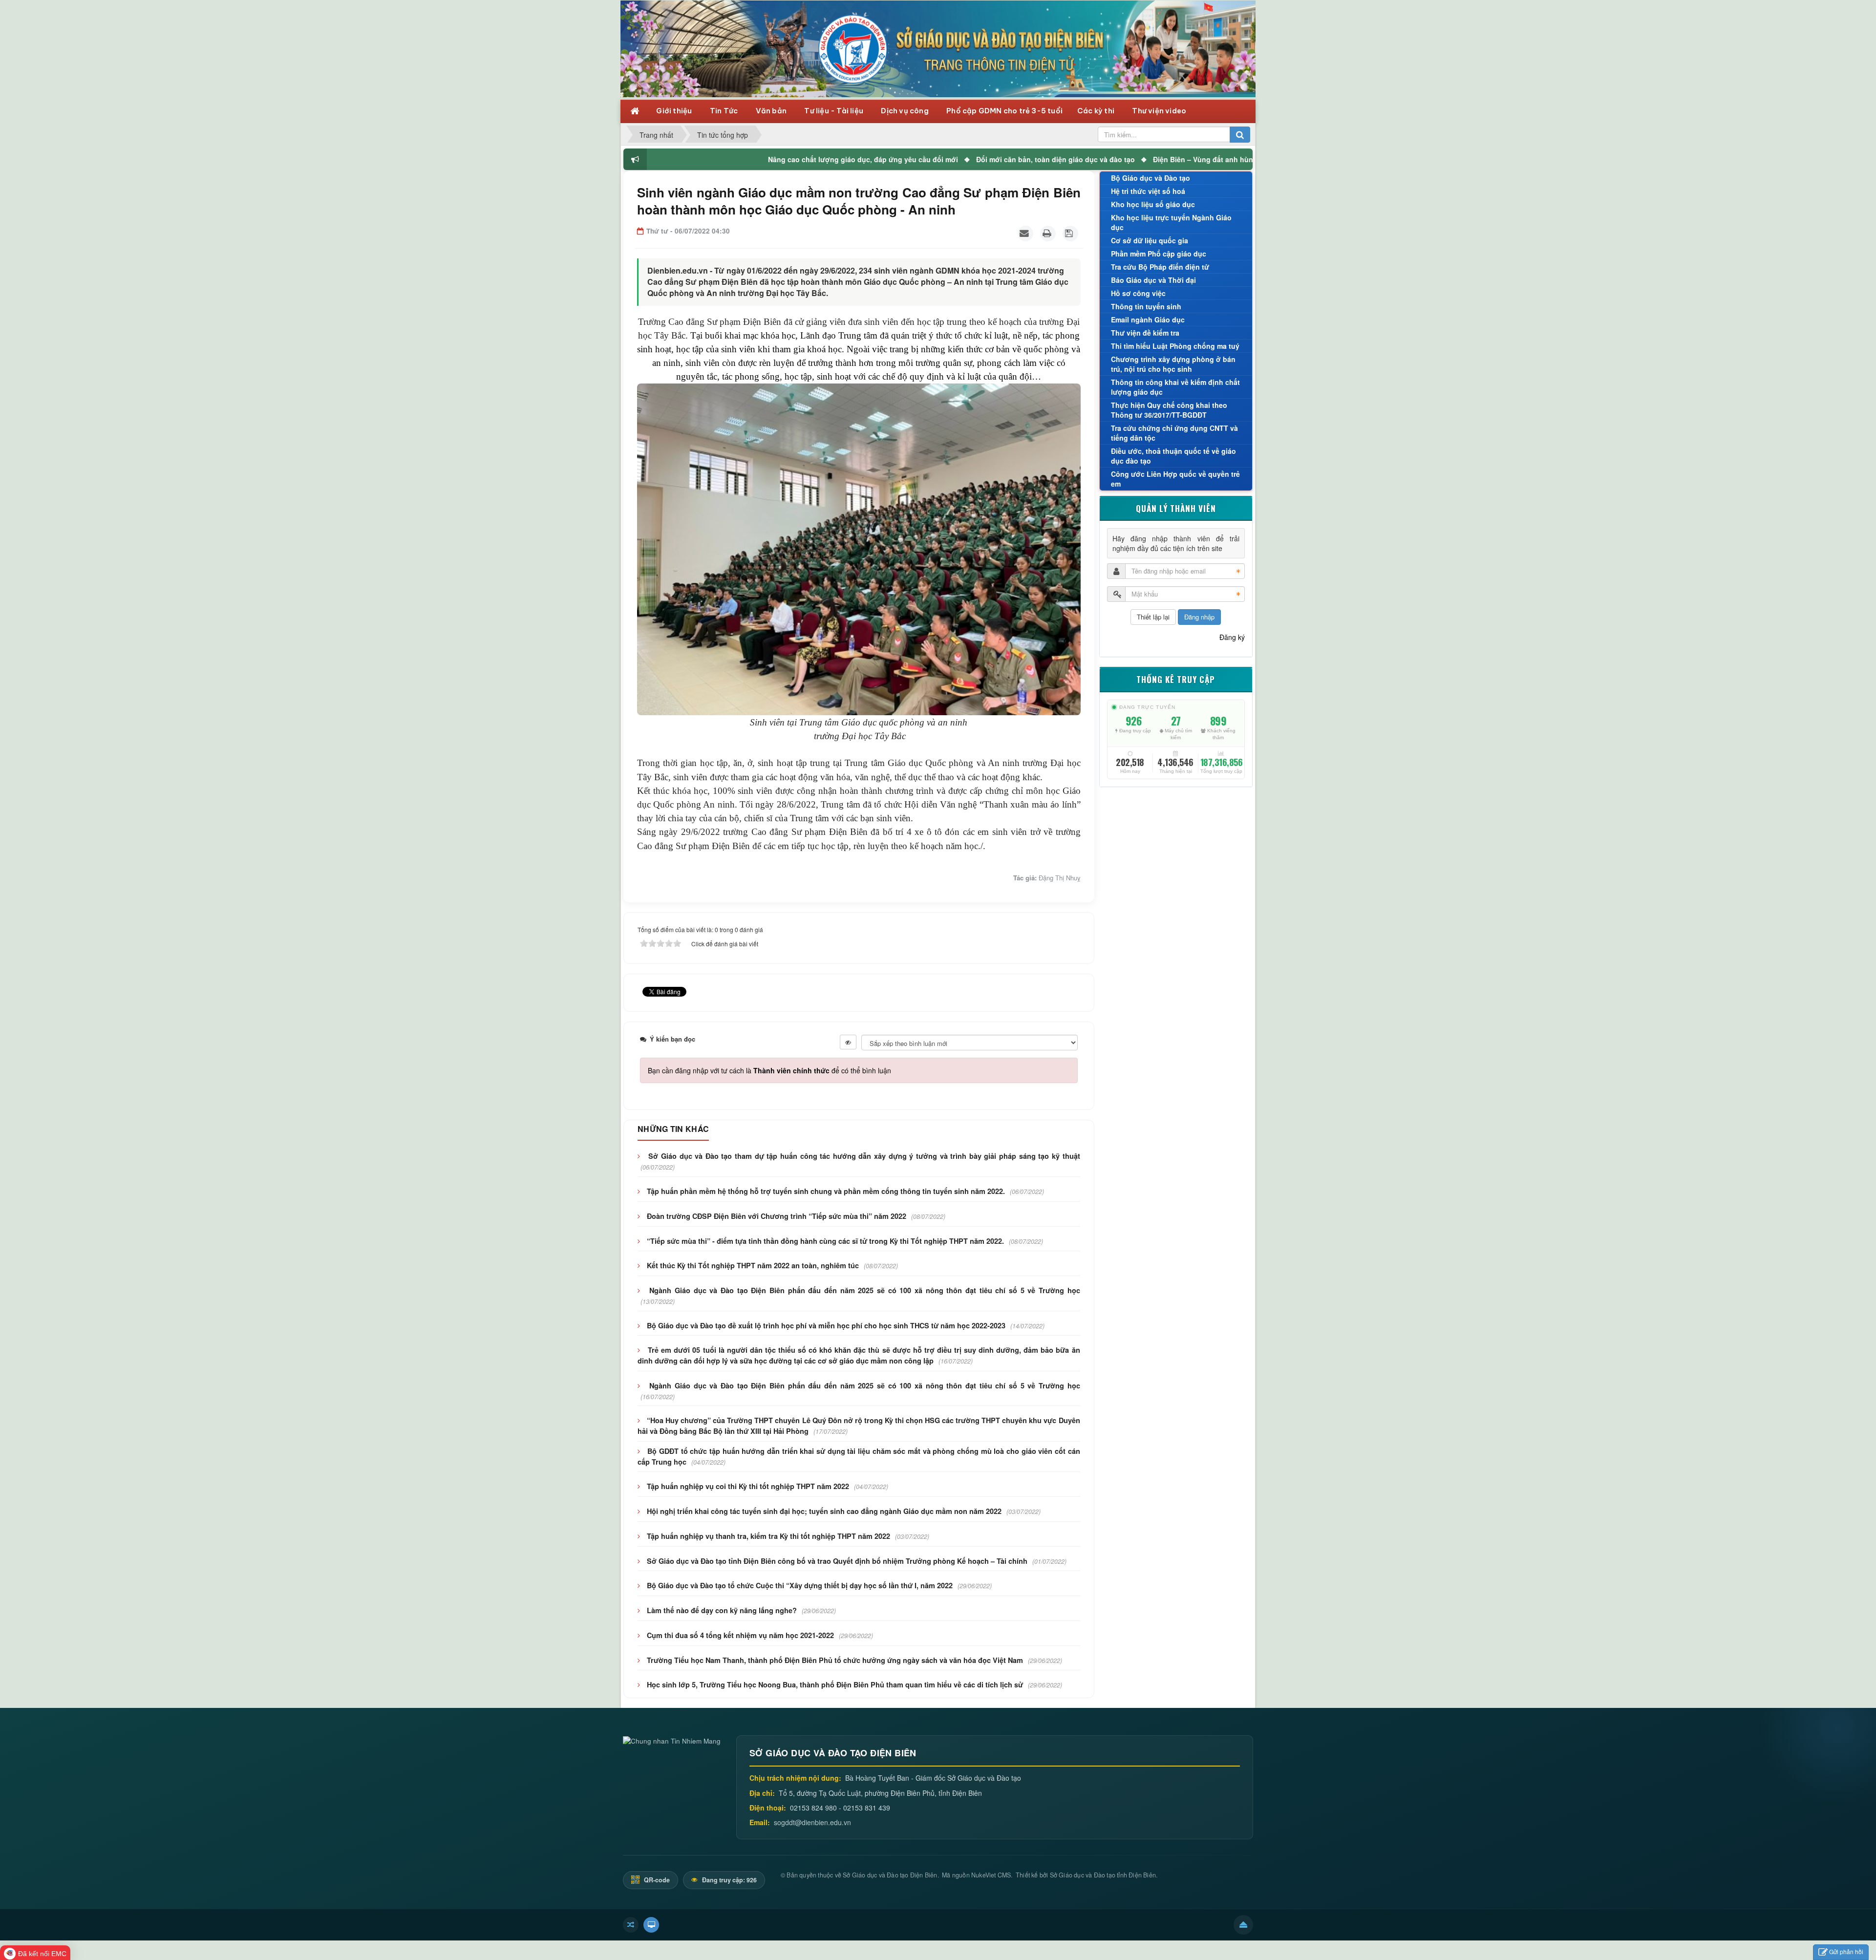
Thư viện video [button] (1159, 111)
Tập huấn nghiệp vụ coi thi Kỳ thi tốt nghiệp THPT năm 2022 (748, 1486)
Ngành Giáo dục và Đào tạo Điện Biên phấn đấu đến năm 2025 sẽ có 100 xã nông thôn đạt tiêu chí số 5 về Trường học (864, 1290)
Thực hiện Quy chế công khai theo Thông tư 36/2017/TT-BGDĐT (1169, 410)
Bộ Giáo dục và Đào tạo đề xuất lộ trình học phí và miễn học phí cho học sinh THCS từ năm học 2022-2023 (826, 1325)
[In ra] (1048, 234)
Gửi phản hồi (1846, 1951)
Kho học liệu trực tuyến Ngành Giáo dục (1171, 222)
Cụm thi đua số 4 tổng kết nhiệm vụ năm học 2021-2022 (740, 1635)
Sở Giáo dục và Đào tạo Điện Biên (890, 1875)
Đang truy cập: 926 (729, 1880)
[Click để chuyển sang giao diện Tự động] (631, 1925)
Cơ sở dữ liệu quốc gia (1150, 240)
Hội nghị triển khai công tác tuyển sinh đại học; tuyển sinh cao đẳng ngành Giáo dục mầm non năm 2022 (824, 1511)
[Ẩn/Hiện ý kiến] (848, 1042)
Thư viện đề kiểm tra (1145, 333)
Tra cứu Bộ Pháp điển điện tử (1160, 267)
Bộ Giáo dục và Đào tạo (1151, 178)
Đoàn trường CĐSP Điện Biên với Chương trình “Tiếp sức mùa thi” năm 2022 (777, 1216)
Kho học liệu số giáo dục (1153, 204)
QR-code (656, 1880)
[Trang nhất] (636, 110)
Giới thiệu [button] (675, 111)
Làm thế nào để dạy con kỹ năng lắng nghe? (722, 1610)
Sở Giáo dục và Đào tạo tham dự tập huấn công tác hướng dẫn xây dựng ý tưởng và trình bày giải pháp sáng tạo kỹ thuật (864, 1156)
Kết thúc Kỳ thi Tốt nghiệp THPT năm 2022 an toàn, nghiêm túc (753, 1265)
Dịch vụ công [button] (906, 111)
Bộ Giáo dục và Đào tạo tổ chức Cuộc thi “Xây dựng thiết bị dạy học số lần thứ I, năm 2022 (800, 1585)
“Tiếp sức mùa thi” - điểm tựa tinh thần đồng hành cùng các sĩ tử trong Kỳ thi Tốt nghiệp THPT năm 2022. (825, 1241)
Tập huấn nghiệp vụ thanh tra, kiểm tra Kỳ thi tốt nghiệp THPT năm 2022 (768, 1536)
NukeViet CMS (991, 1875)
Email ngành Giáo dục (1148, 320)
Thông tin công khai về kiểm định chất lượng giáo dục (1175, 387)
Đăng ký (1232, 637)
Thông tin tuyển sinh (1146, 306)
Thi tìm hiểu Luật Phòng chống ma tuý (1175, 346)
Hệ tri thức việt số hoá (1148, 191)
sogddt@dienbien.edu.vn (812, 1822)
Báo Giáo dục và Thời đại (1153, 280)
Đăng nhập (1199, 617)
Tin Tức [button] (725, 111)
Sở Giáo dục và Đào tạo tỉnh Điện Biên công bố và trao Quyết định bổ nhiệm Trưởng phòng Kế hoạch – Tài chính (837, 1561)
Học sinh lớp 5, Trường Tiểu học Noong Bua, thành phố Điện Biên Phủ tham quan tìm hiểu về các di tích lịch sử (835, 1684)
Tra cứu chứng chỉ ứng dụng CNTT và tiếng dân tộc (1174, 433)
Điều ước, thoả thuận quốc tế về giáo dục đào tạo (1173, 456)
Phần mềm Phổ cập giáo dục (1159, 254)
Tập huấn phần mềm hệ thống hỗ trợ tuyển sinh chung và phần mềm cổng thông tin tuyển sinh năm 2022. (826, 1191)
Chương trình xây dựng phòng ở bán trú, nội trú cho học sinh (1173, 364)
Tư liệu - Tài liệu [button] (834, 111)
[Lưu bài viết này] (1070, 234)
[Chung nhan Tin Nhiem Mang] (672, 1740)
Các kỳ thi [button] (1097, 111)
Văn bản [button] (772, 111)
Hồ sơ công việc (1138, 293)
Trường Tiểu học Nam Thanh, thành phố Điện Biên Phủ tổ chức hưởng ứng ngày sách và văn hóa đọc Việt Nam (835, 1660)
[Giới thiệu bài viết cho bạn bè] (1025, 234)
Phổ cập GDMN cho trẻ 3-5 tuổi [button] (1004, 111)
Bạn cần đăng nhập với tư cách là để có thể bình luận (769, 1070)
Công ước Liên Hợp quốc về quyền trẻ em (1175, 479)
